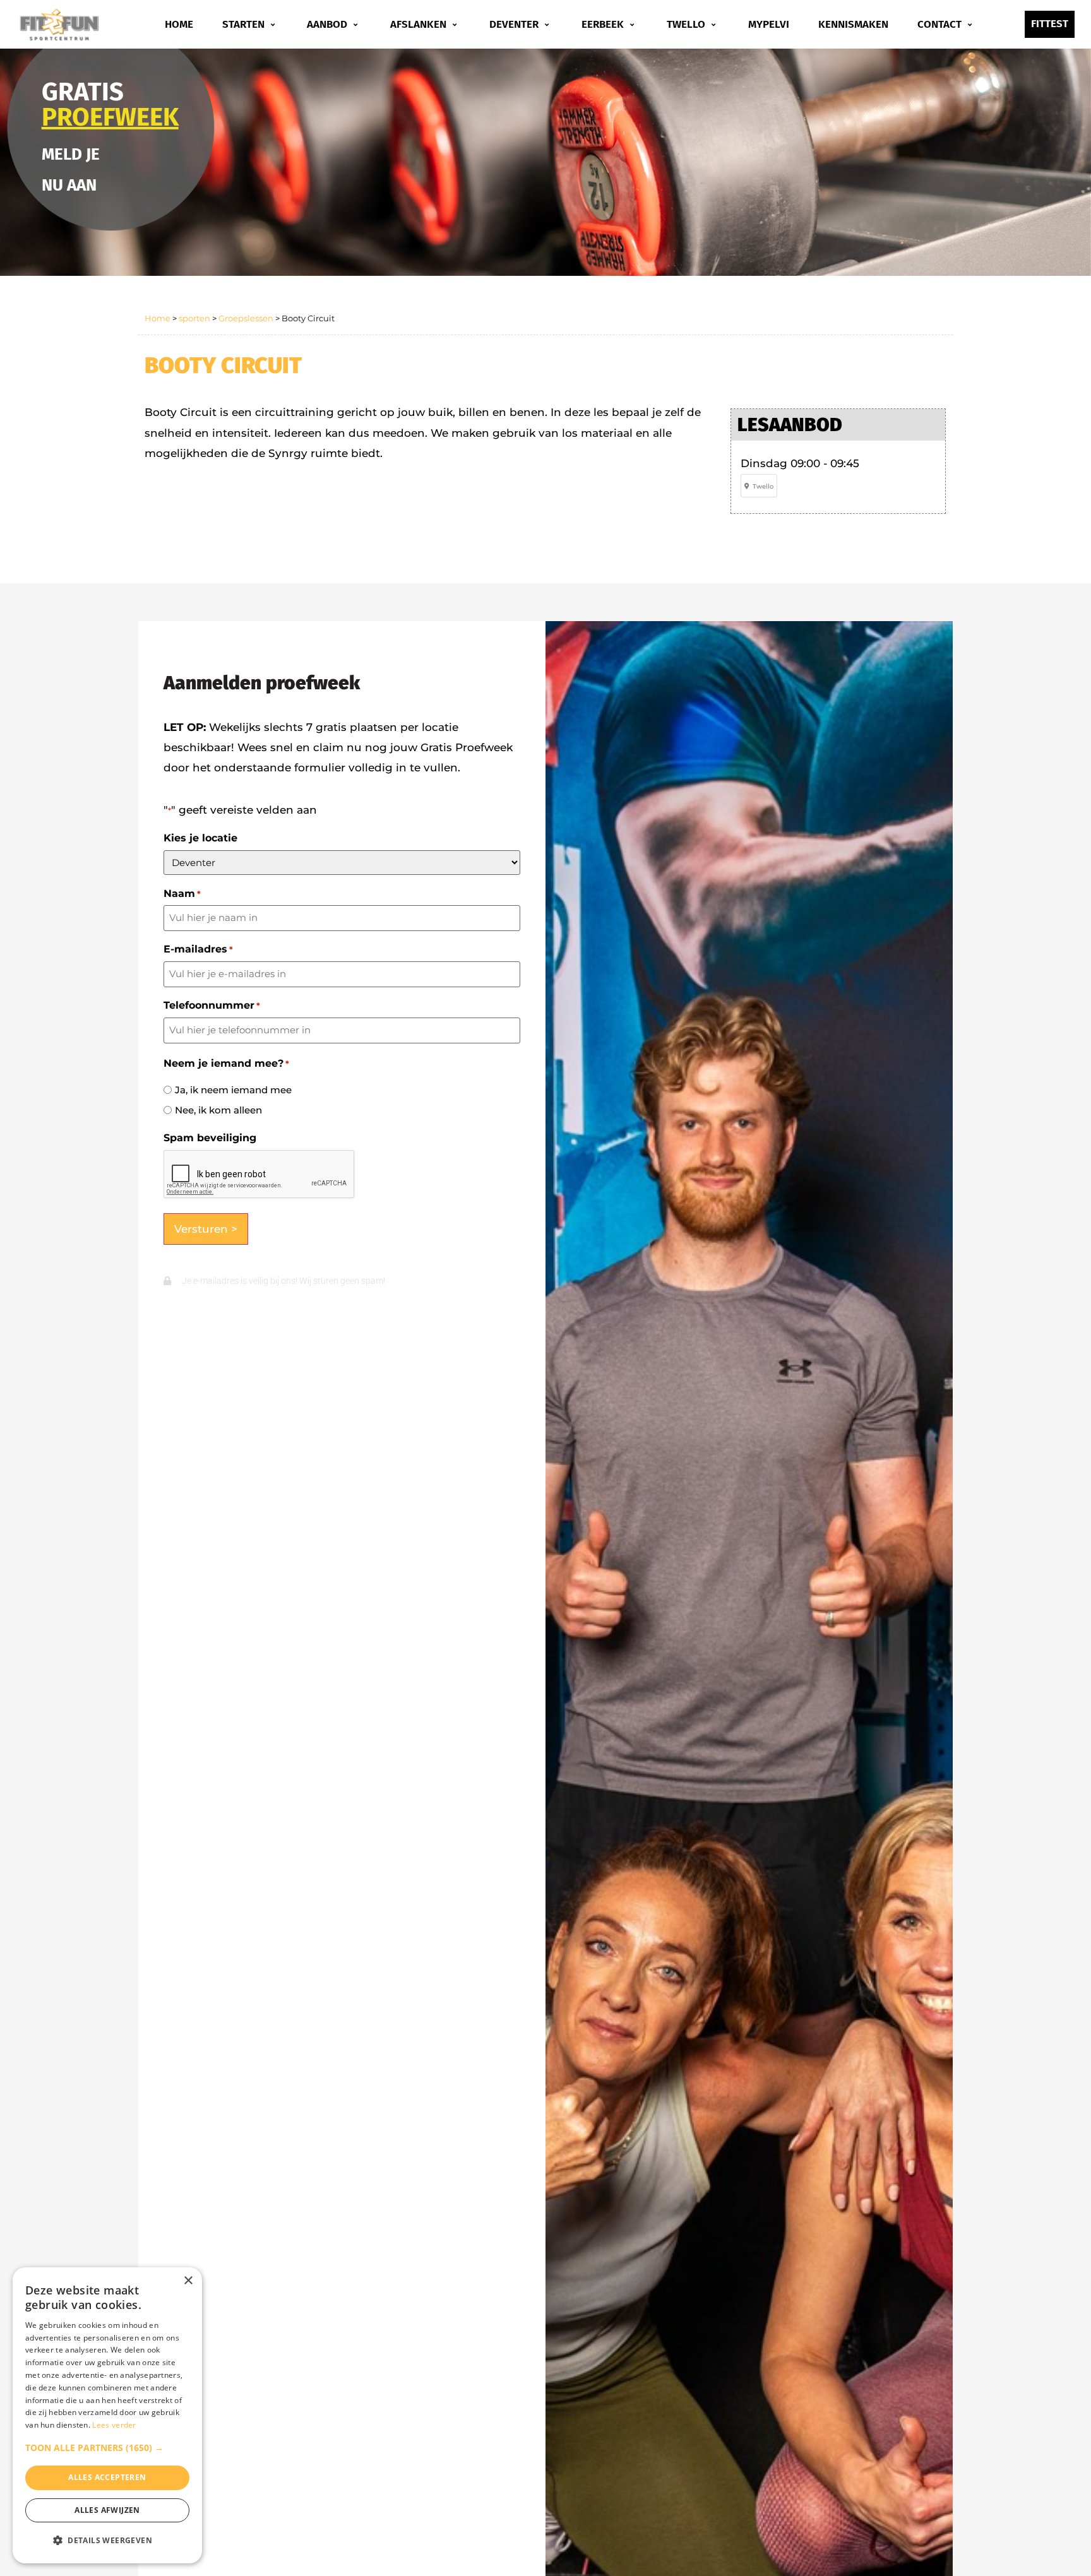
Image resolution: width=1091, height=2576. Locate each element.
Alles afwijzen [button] (107, 2510)
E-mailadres (198, 949)
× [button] (188, 2281)
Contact (939, 24)
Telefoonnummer (212, 1006)
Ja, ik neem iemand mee (233, 1090)
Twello (686, 24)
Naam (182, 894)
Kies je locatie (200, 838)
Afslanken (418, 24)
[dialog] (107, 2415)
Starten (243, 24)
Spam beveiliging (210, 1138)
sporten (194, 318)
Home (179, 24)
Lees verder (114, 2425)
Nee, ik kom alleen (218, 1110)
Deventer (514, 24)
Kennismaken (853, 24)
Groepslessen (246, 318)
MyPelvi (769, 24)
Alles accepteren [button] (107, 2477)
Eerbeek (603, 24)
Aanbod (327, 24)
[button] (107, 2448)
